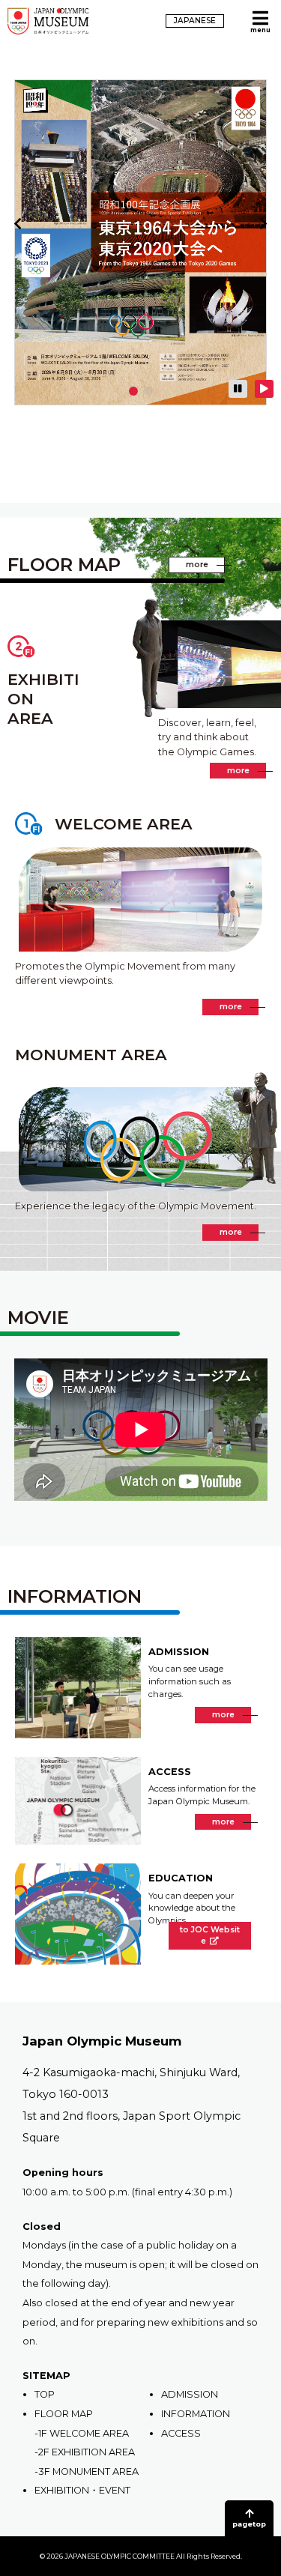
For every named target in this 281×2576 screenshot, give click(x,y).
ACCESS (181, 2433)
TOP (45, 2394)
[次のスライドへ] (263, 224)
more (205, 564)
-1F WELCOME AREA (82, 2433)
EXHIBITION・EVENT (82, 2490)
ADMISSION (190, 2394)
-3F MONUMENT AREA (87, 2471)
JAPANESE (195, 21)
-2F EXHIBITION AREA (85, 2452)
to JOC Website (210, 1936)
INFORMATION (196, 2414)
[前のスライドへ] (18, 224)
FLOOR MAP (64, 2414)
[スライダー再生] (264, 389)
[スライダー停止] (238, 389)
